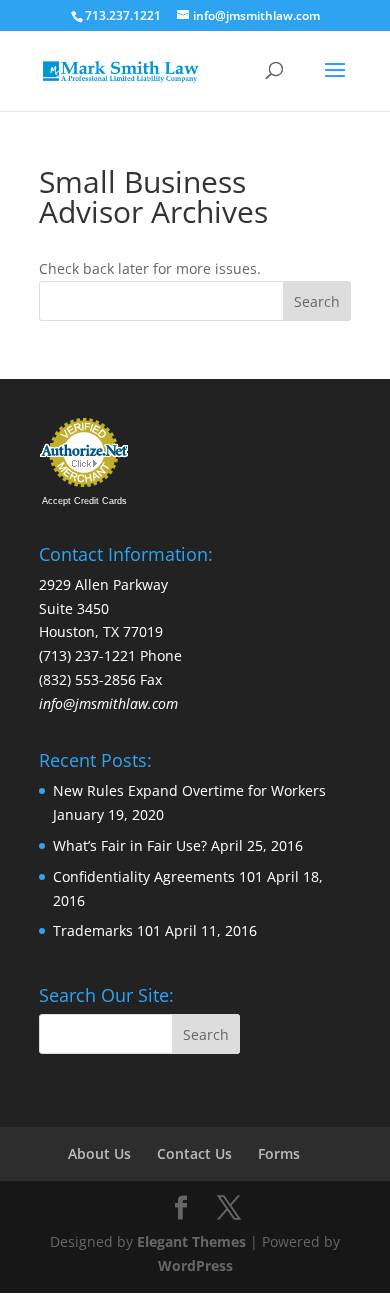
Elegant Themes (191, 1241)
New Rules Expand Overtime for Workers (189, 790)
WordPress (195, 1265)
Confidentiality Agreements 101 (158, 876)
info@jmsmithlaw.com (110, 703)
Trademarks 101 (107, 930)
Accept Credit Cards (84, 501)
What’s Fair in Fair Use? (130, 845)
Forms (279, 1153)
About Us (99, 1153)
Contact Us (194, 1153)
